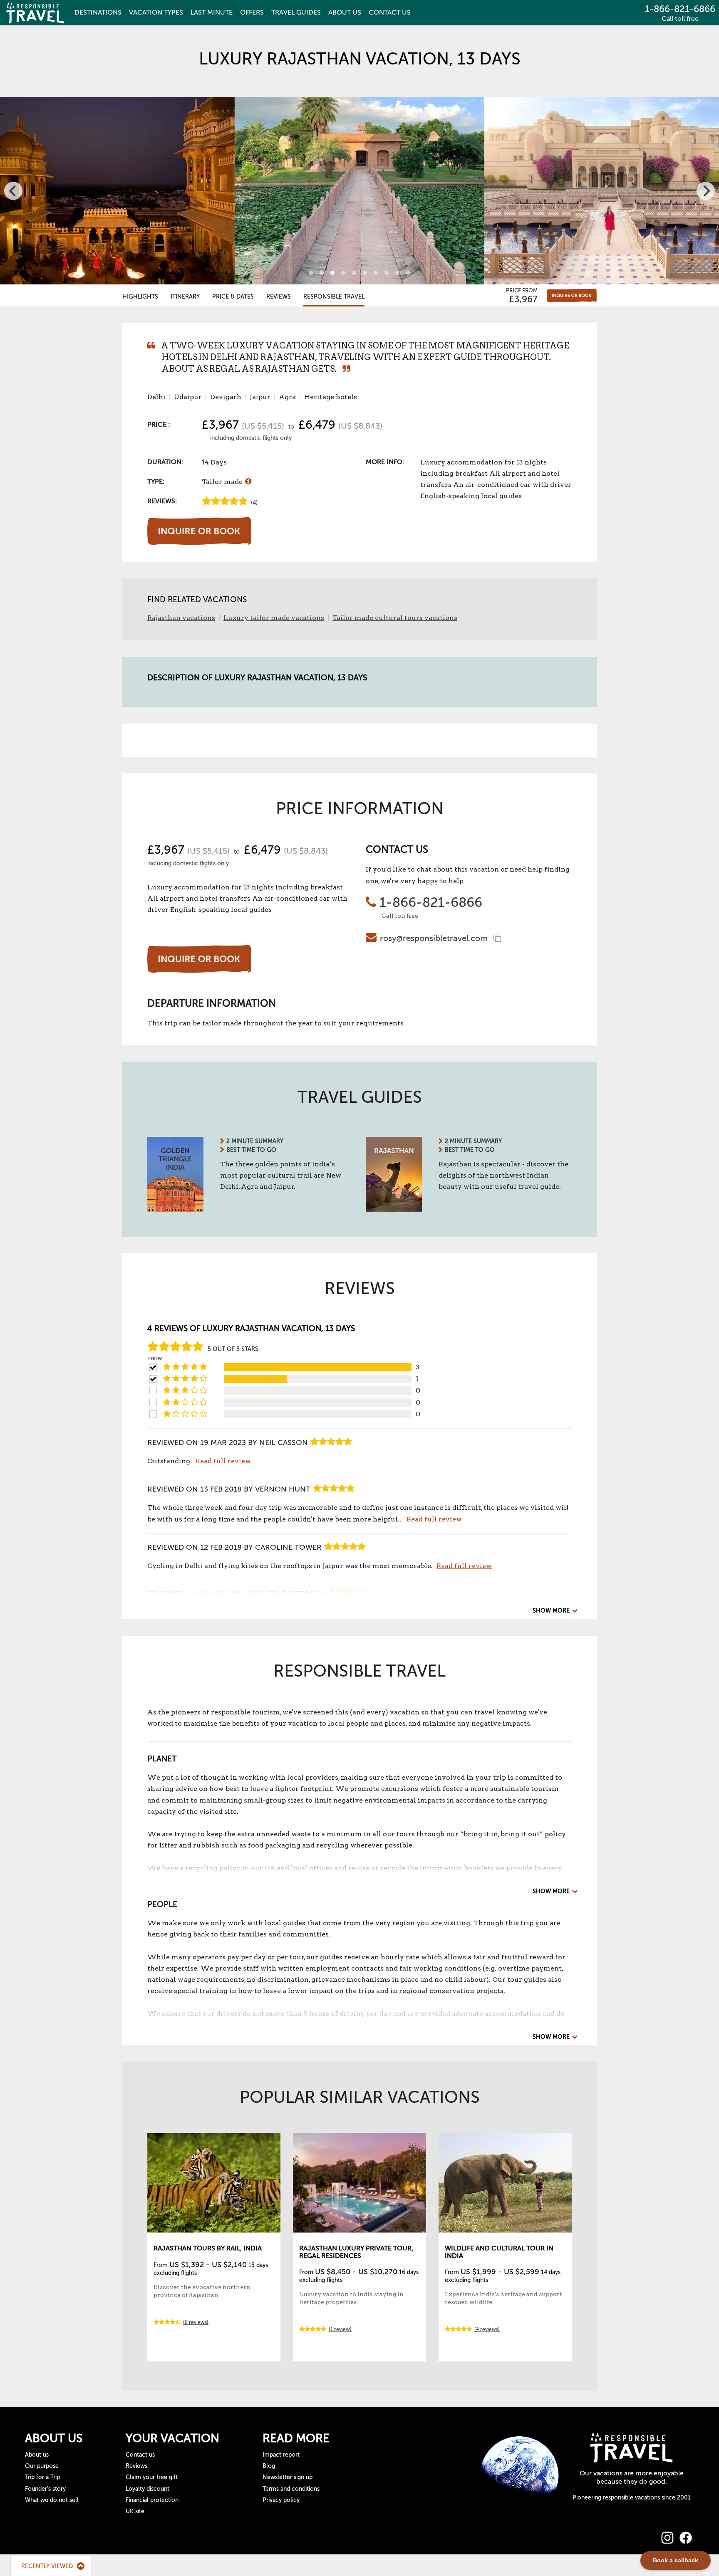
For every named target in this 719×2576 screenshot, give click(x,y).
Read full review (223, 1461)
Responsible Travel (334, 297)
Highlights (140, 297)
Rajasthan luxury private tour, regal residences (356, 2252)
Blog (269, 2466)
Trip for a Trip (42, 2477)
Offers (252, 12)
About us (37, 2455)
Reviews (279, 297)
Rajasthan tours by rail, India (208, 2248)
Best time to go (251, 1150)
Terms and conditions (291, 2489)
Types (156, 12)
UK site (135, 2511)
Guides (296, 12)
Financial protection (152, 2500)
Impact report (281, 2455)
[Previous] (13, 191)
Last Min (212, 12)
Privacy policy (281, 2500)
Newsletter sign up (288, 2477)
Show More (551, 1611)
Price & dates (233, 297)
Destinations (98, 12)
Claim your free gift (152, 2477)
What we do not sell (52, 2500)
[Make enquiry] (572, 295)
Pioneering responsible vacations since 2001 (632, 2498)
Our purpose (42, 2466)
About (345, 12)
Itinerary (185, 297)
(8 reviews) (196, 2322)
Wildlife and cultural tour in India (499, 2252)
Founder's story (45, 2489)
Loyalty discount (148, 2489)
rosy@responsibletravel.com (434, 938)
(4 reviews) (487, 2329)
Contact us (140, 2455)
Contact (390, 12)
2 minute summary (255, 1141)
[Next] (706, 191)
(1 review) (340, 2329)
